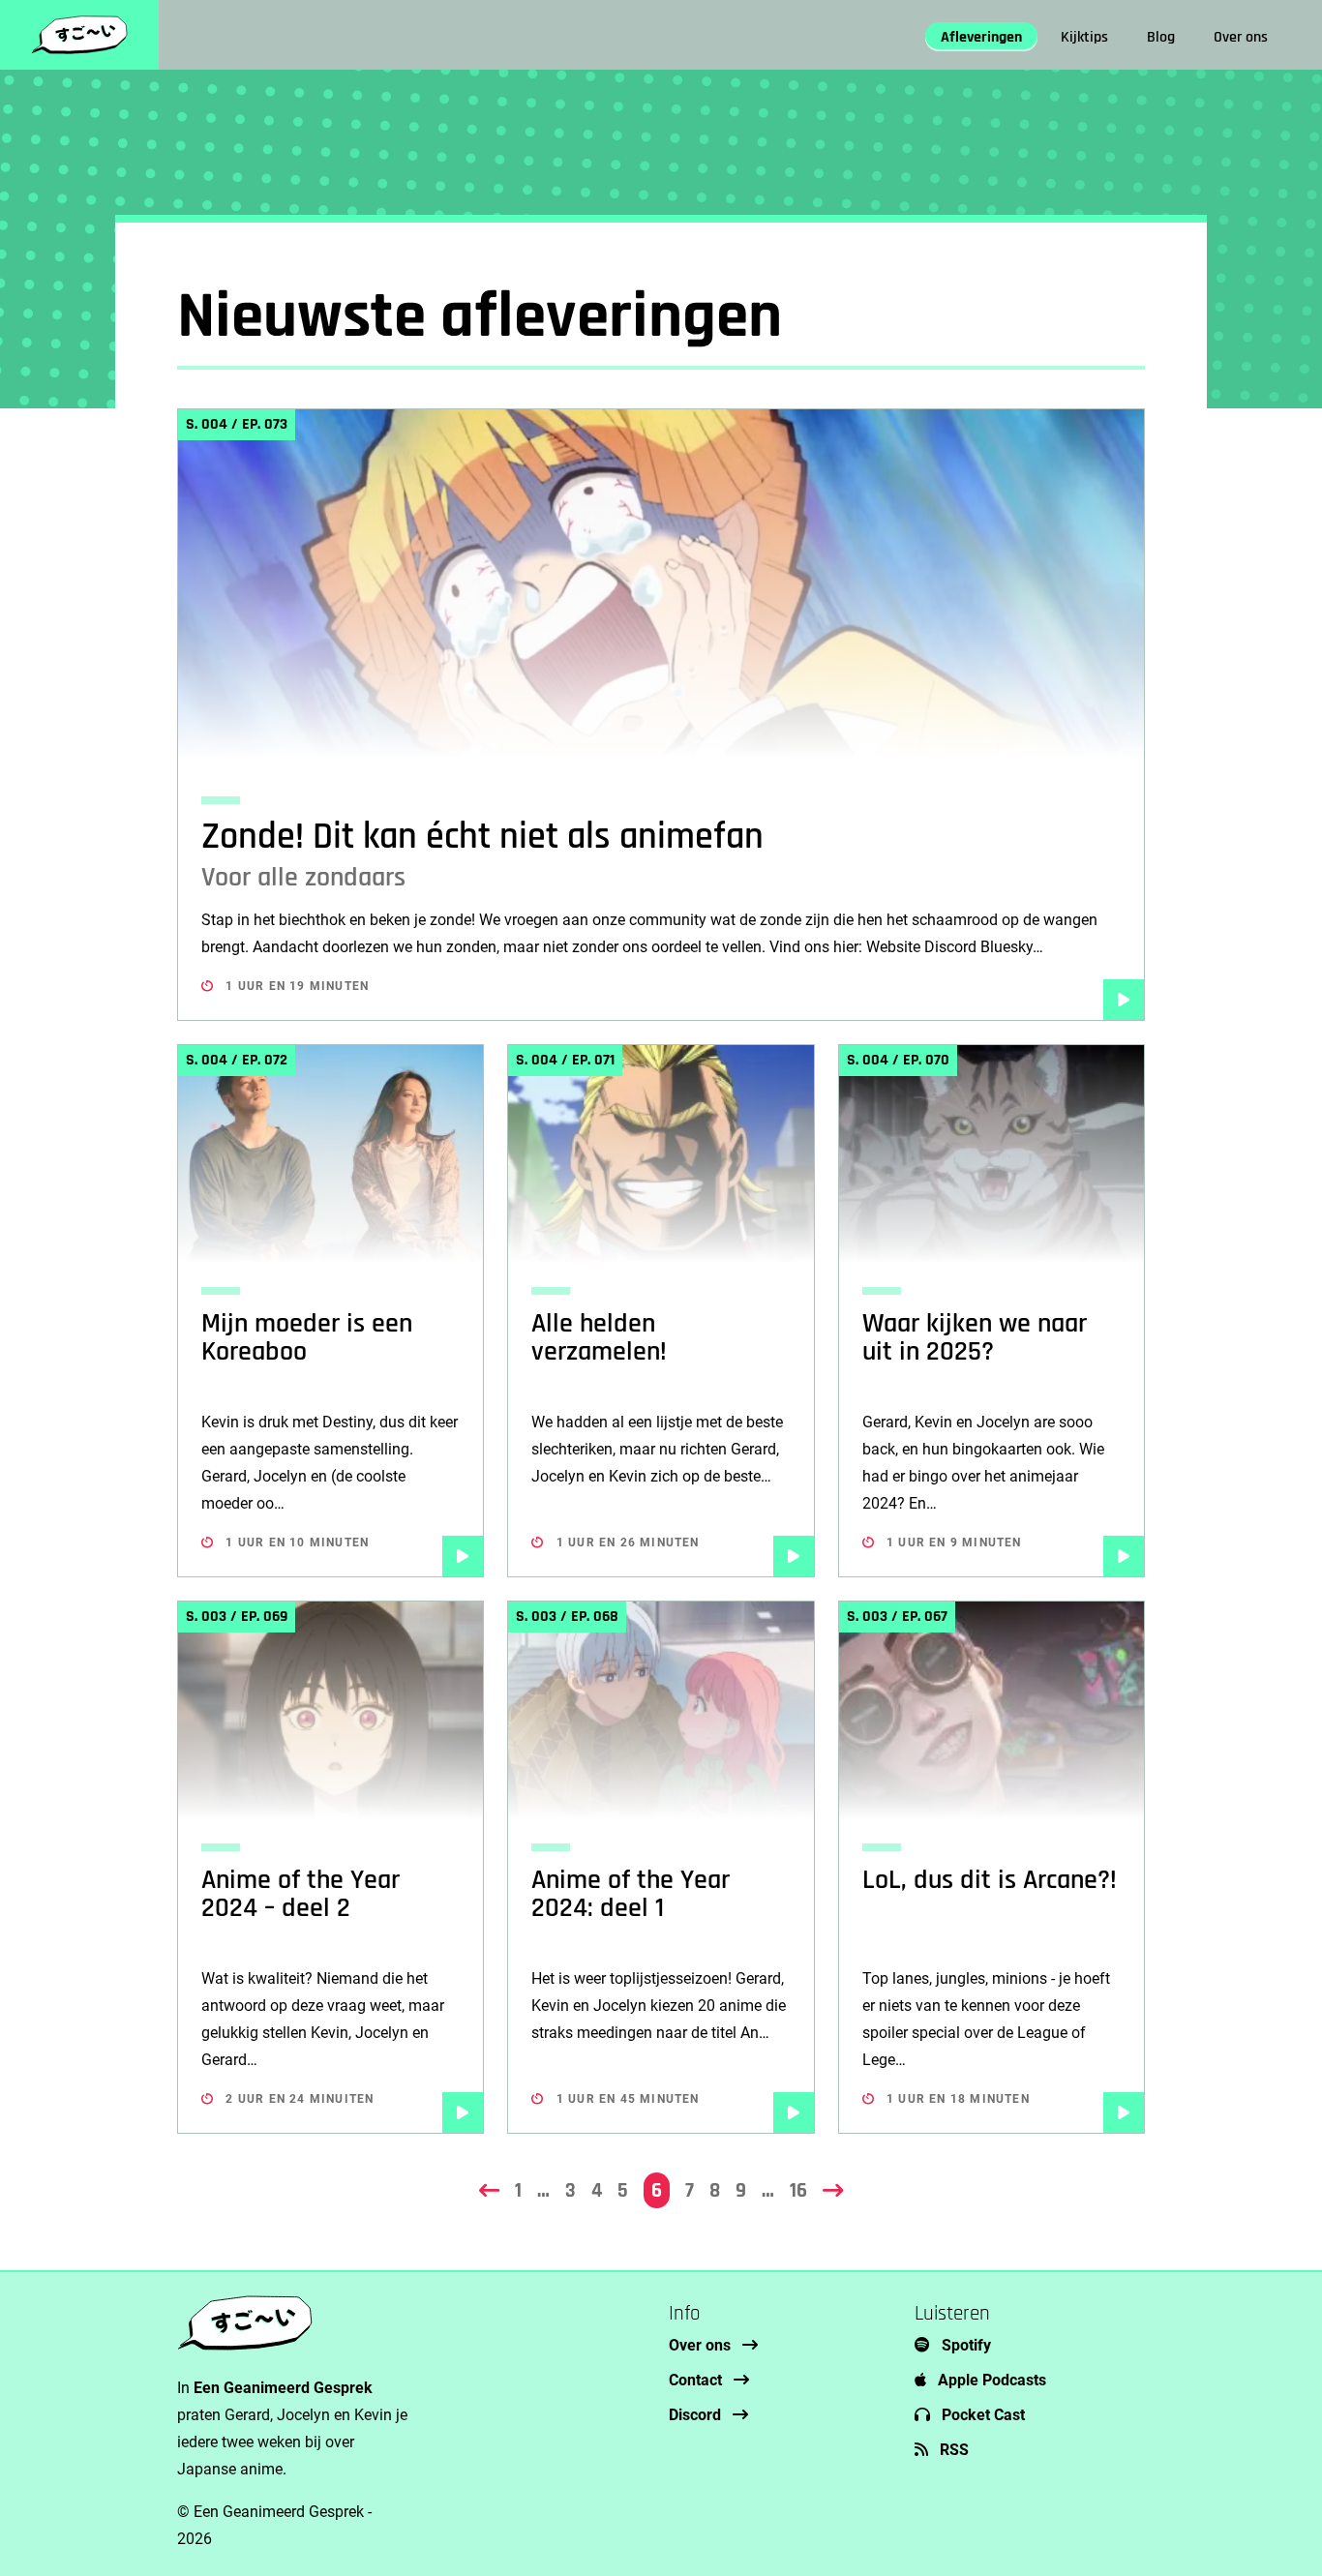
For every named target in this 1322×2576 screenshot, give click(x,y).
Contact (697, 2380)
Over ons (1241, 37)
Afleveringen (981, 37)
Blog (1161, 37)
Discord (697, 2415)
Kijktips (1084, 37)
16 (798, 2190)
